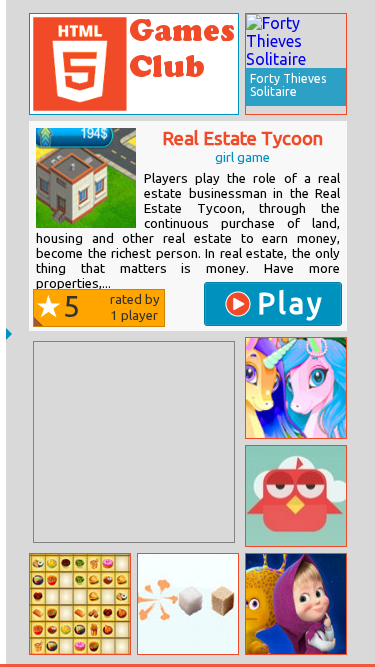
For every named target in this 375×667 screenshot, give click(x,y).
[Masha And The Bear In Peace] (296, 604)
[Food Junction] (80, 604)
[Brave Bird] (296, 496)
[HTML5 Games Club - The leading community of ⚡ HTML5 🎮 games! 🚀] (134, 64)
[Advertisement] (134, 442)
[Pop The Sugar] (188, 604)
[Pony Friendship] (296, 388)
